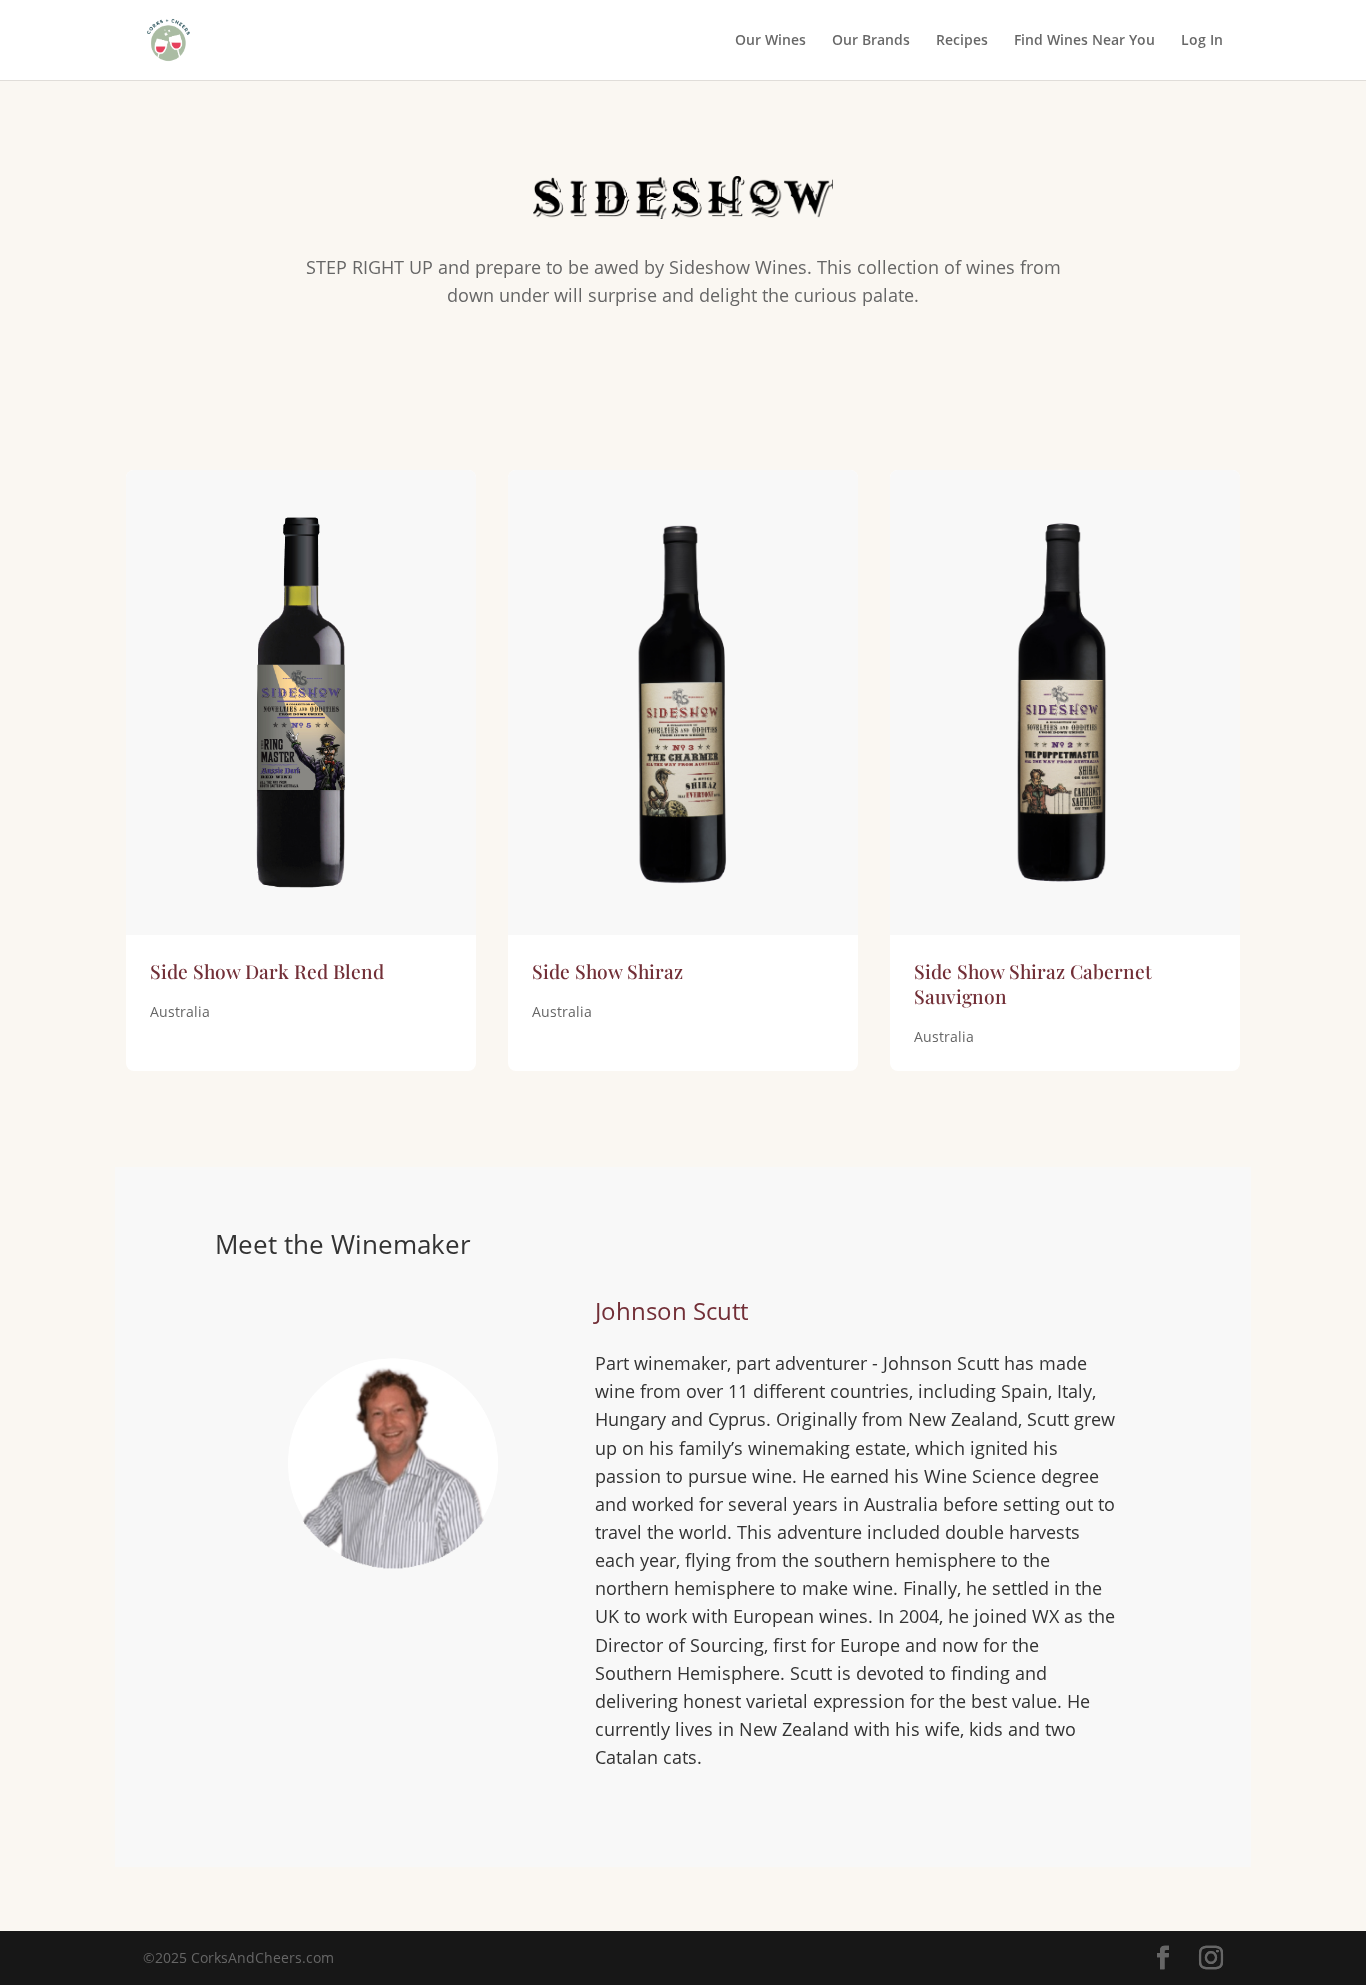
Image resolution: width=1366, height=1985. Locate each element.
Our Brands (871, 41)
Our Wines (770, 41)
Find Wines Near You (1084, 41)
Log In (1202, 41)
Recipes (962, 41)
